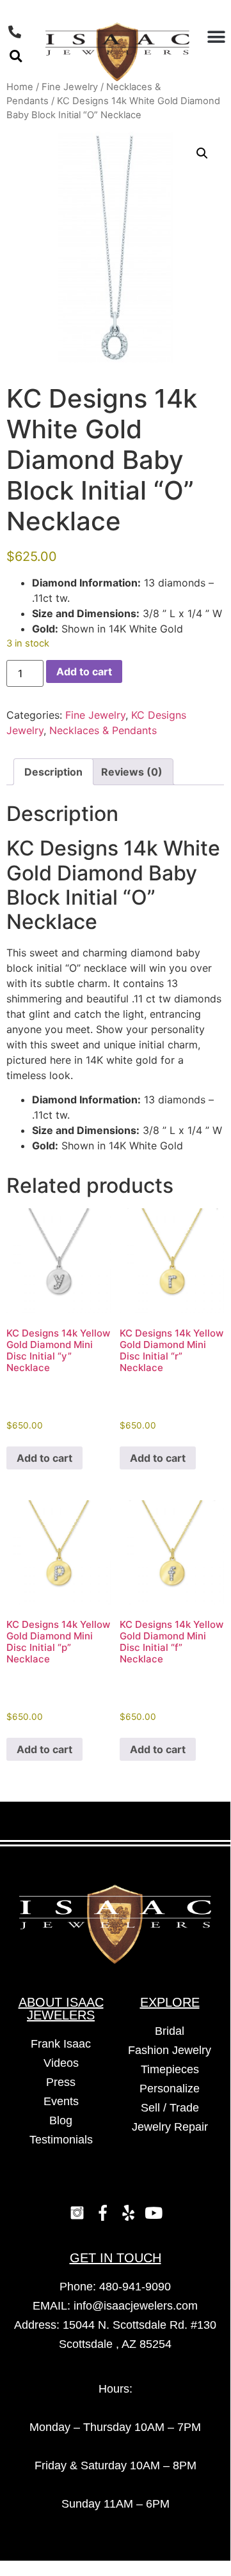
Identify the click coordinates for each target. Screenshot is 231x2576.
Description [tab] (53, 772)
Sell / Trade (170, 2108)
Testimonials (61, 2140)
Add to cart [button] (44, 1458)
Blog (61, 2120)
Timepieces (170, 2069)
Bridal (170, 2031)
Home (20, 87)
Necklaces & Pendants (103, 730)
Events (61, 2101)
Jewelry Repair (170, 2127)
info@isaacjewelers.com (136, 2306)
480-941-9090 (135, 2287)
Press (61, 2082)
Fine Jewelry (70, 87)
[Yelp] (128, 2213)
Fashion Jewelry (170, 2050)
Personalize (170, 2089)
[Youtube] (154, 2213)
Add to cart (84, 671)
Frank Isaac (61, 2044)
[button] (16, 56)
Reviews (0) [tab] (132, 772)
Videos (61, 2063)
